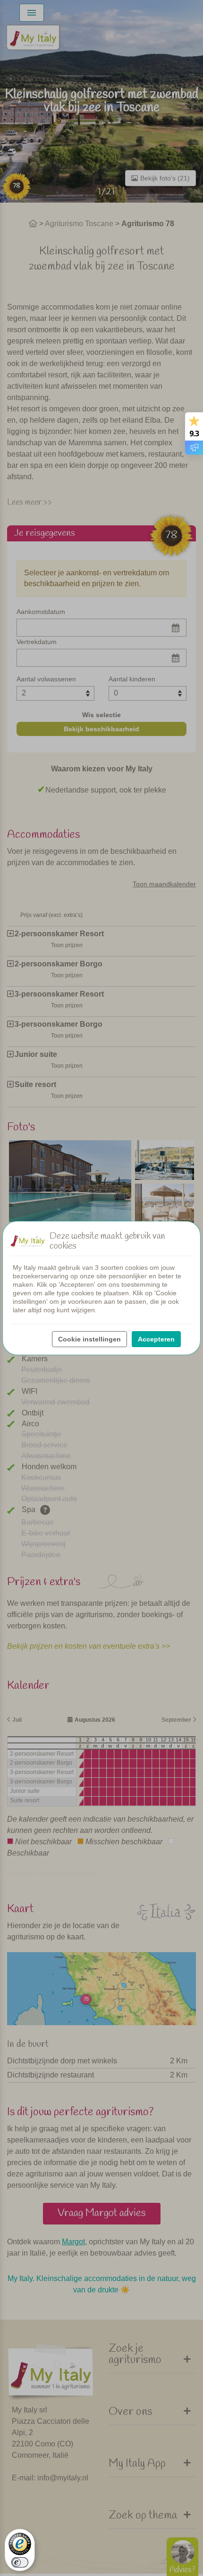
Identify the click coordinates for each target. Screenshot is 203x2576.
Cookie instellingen (89, 1339)
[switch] (20, 2562)
